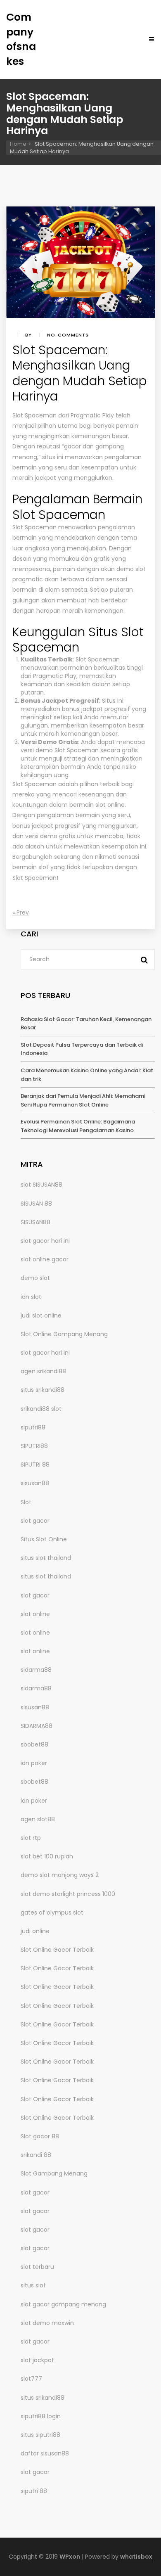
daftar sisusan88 (45, 2453)
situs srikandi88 (43, 1390)
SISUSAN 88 (36, 1204)
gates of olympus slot (52, 1912)
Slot (26, 1502)
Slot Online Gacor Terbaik (57, 1950)
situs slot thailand (46, 1558)
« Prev (21, 912)
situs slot (33, 2285)
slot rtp (31, 1838)
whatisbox (136, 2557)
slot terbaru (37, 2267)
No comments (68, 335)
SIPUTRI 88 (35, 1465)
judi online (35, 1931)
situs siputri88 (40, 2435)
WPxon (70, 2557)
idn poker (34, 1763)
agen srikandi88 (43, 1371)
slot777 (31, 2379)
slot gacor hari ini (45, 1241)
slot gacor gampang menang (63, 2304)
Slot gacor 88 (40, 2136)
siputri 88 (34, 2491)
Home (18, 144)
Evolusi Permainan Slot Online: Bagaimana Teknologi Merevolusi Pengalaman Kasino (78, 1126)
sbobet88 (34, 1744)
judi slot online (41, 1315)
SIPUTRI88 (34, 1446)
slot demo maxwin (47, 2323)
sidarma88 (36, 1670)
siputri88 (33, 1427)
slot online (35, 1614)
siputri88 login (41, 2416)
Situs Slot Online (44, 1539)
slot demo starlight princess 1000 (68, 1894)
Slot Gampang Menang (54, 2173)
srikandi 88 (36, 2155)
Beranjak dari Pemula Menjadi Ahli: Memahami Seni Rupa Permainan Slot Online (83, 1100)
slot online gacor (45, 1259)
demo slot (35, 1278)
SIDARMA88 (37, 1726)
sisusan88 (35, 1483)
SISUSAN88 (36, 1222)
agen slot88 (38, 1819)
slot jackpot (37, 2360)
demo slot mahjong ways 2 (60, 1875)
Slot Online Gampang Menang (64, 1334)
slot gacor (35, 1521)
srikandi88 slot (41, 1409)
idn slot (31, 1297)
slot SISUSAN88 (41, 1185)
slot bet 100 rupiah (47, 1856)
